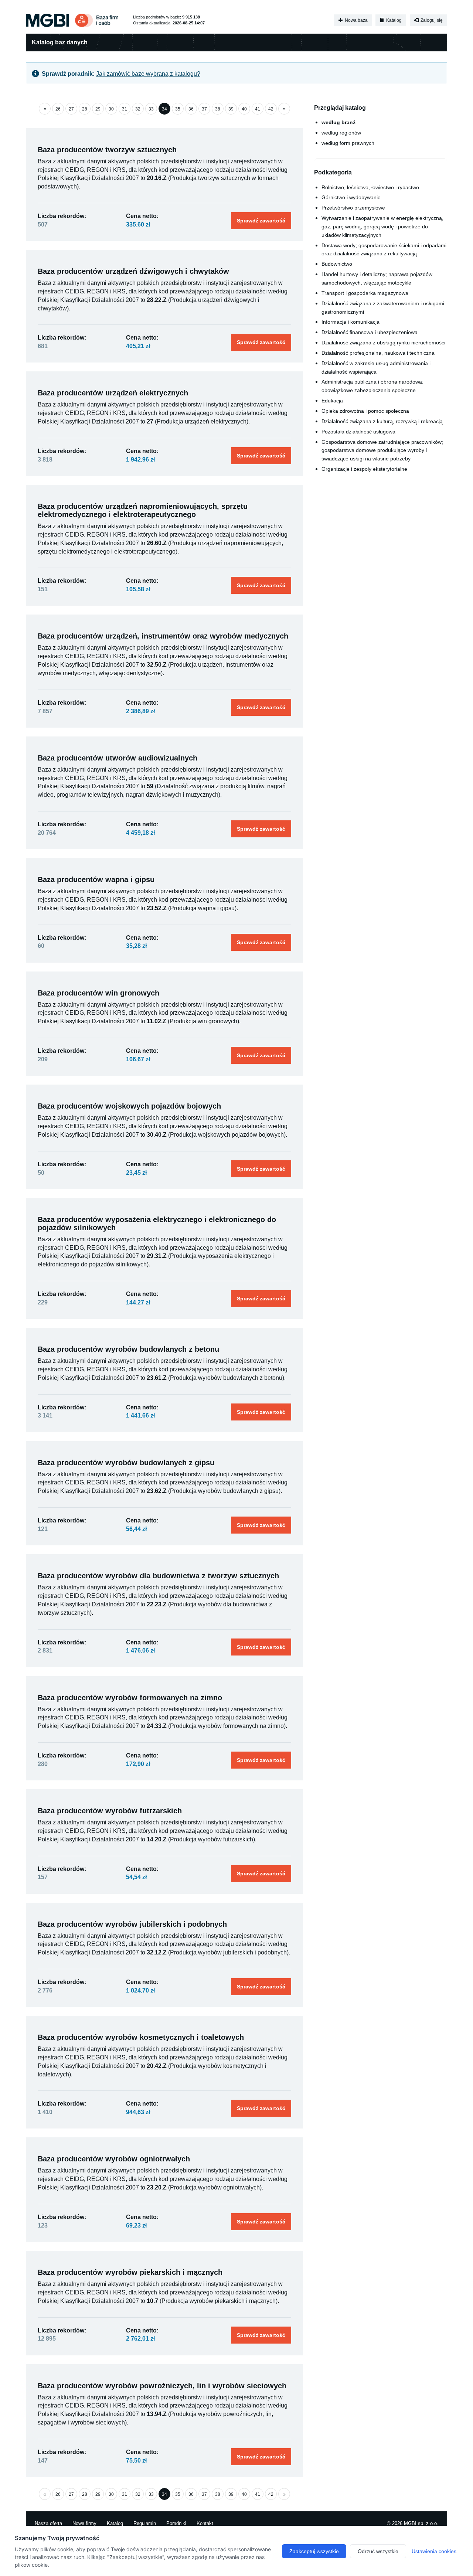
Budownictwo (337, 264)
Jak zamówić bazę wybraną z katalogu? (148, 74)
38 (218, 109)
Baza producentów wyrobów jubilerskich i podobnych (132, 1924)
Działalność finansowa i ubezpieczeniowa (370, 332)
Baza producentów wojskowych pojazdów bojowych (129, 1106)
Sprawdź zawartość (261, 221)
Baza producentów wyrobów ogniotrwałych (114, 2159)
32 (138, 109)
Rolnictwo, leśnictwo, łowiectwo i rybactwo (370, 187)
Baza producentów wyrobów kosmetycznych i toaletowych (141, 2037)
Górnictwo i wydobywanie (351, 197)
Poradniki (176, 2523)
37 (204, 109)
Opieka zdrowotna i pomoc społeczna (365, 411)
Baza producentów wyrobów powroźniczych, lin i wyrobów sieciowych (162, 2386)
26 (58, 109)
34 (164, 109)
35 (178, 109)
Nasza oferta (48, 2523)
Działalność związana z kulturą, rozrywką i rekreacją (382, 421)
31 (125, 109)
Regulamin (145, 2523)
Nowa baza (356, 20)
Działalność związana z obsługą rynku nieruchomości (383, 343)
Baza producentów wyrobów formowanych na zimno (130, 1698)
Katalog (393, 20)
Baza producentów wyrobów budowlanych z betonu (128, 1349)
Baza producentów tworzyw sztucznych (107, 150)
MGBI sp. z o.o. (421, 2523)
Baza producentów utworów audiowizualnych (118, 758)
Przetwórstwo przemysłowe (353, 208)
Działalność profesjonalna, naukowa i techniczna (378, 353)
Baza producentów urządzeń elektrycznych (113, 393)
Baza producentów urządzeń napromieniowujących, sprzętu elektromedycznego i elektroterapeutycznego (143, 510)
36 (191, 109)
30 (111, 109)
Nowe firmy (84, 2523)
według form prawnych (348, 143)
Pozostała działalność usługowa (358, 432)
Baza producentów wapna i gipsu (96, 879)
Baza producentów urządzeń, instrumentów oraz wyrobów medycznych (163, 636)
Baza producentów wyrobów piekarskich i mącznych (130, 2272)
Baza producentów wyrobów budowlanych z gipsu (126, 1463)
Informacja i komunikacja (351, 322)
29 (98, 109)
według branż (338, 122)
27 (71, 109)
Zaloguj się (431, 20)
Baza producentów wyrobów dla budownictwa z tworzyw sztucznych (158, 1576)
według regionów (341, 133)
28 (85, 109)
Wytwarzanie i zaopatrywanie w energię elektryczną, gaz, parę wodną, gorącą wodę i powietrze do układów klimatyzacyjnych (382, 227)
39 (231, 109)
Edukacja (332, 401)
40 (244, 109)
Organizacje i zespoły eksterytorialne (364, 469)
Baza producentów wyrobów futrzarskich (110, 1811)
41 (258, 109)
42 (271, 109)
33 (151, 109)
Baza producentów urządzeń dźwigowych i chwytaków (133, 271)
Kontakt (205, 2523)
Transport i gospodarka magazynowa (365, 293)
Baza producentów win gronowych (98, 993)
